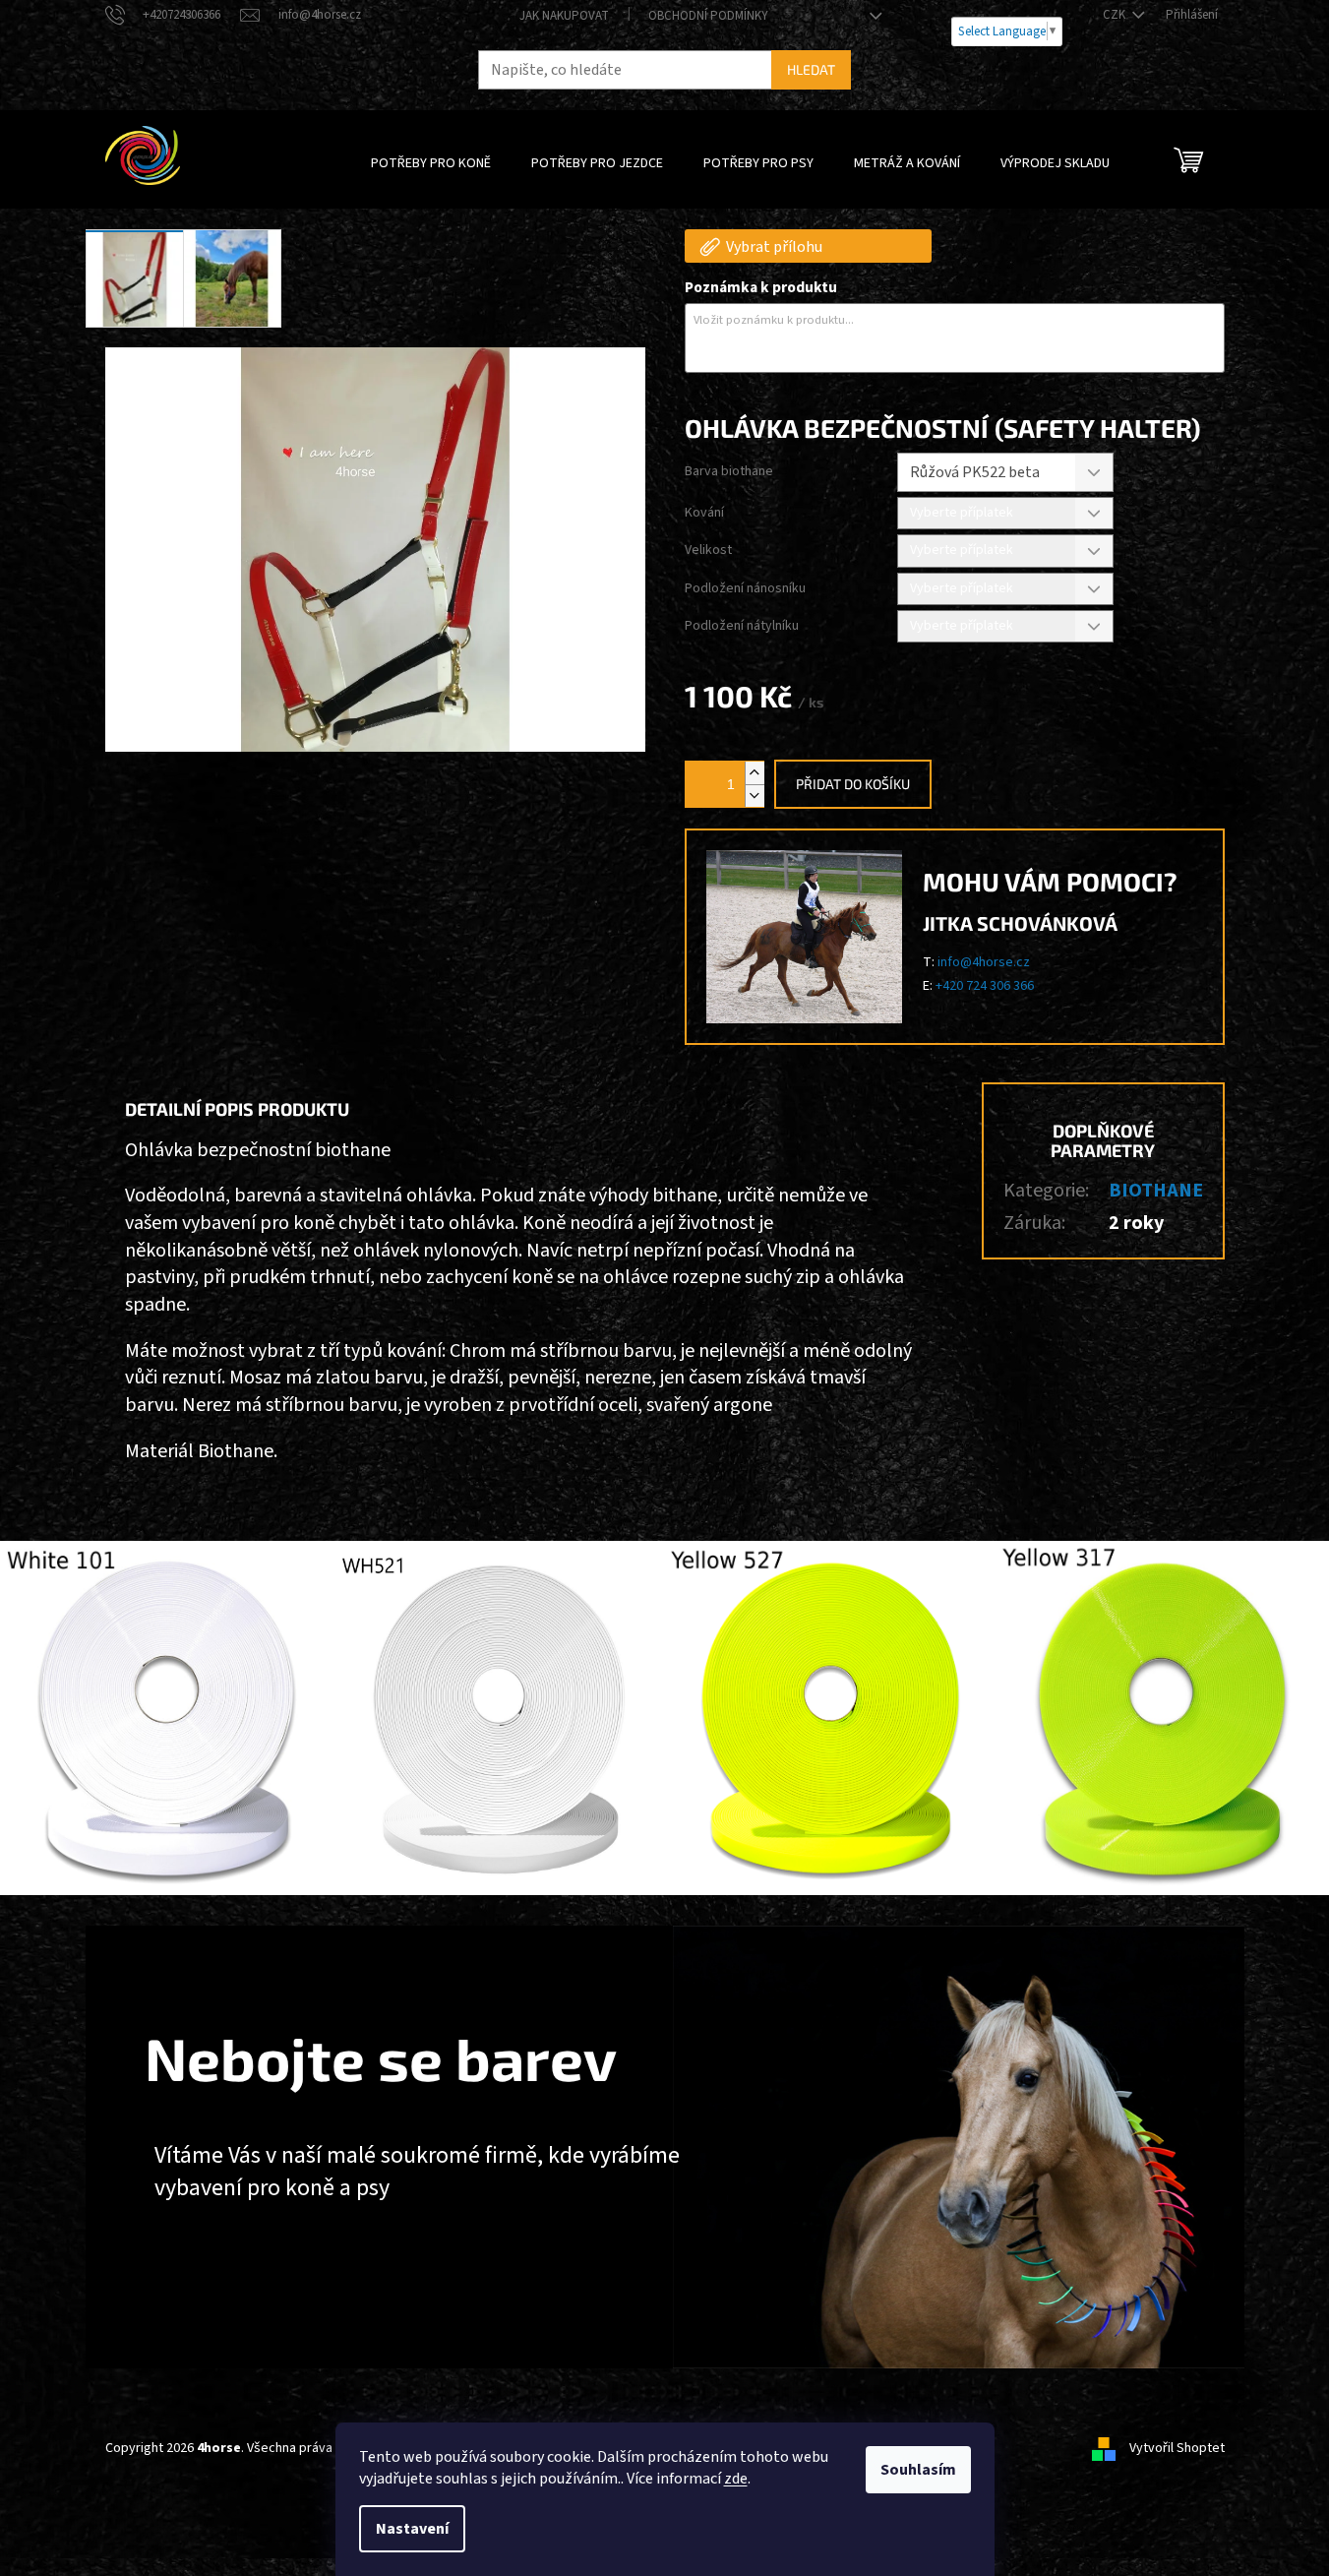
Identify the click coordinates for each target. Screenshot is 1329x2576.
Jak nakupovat (564, 16)
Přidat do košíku (853, 784)
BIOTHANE (1156, 1191)
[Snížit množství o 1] (755, 796)
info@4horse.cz (984, 962)
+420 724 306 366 (985, 986)
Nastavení (412, 2529)
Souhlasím (918, 2470)
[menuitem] (431, 163)
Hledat (811, 69)
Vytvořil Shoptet (1177, 2448)
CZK (1116, 15)
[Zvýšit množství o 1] (755, 773)
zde (736, 2479)
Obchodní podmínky (708, 16)
